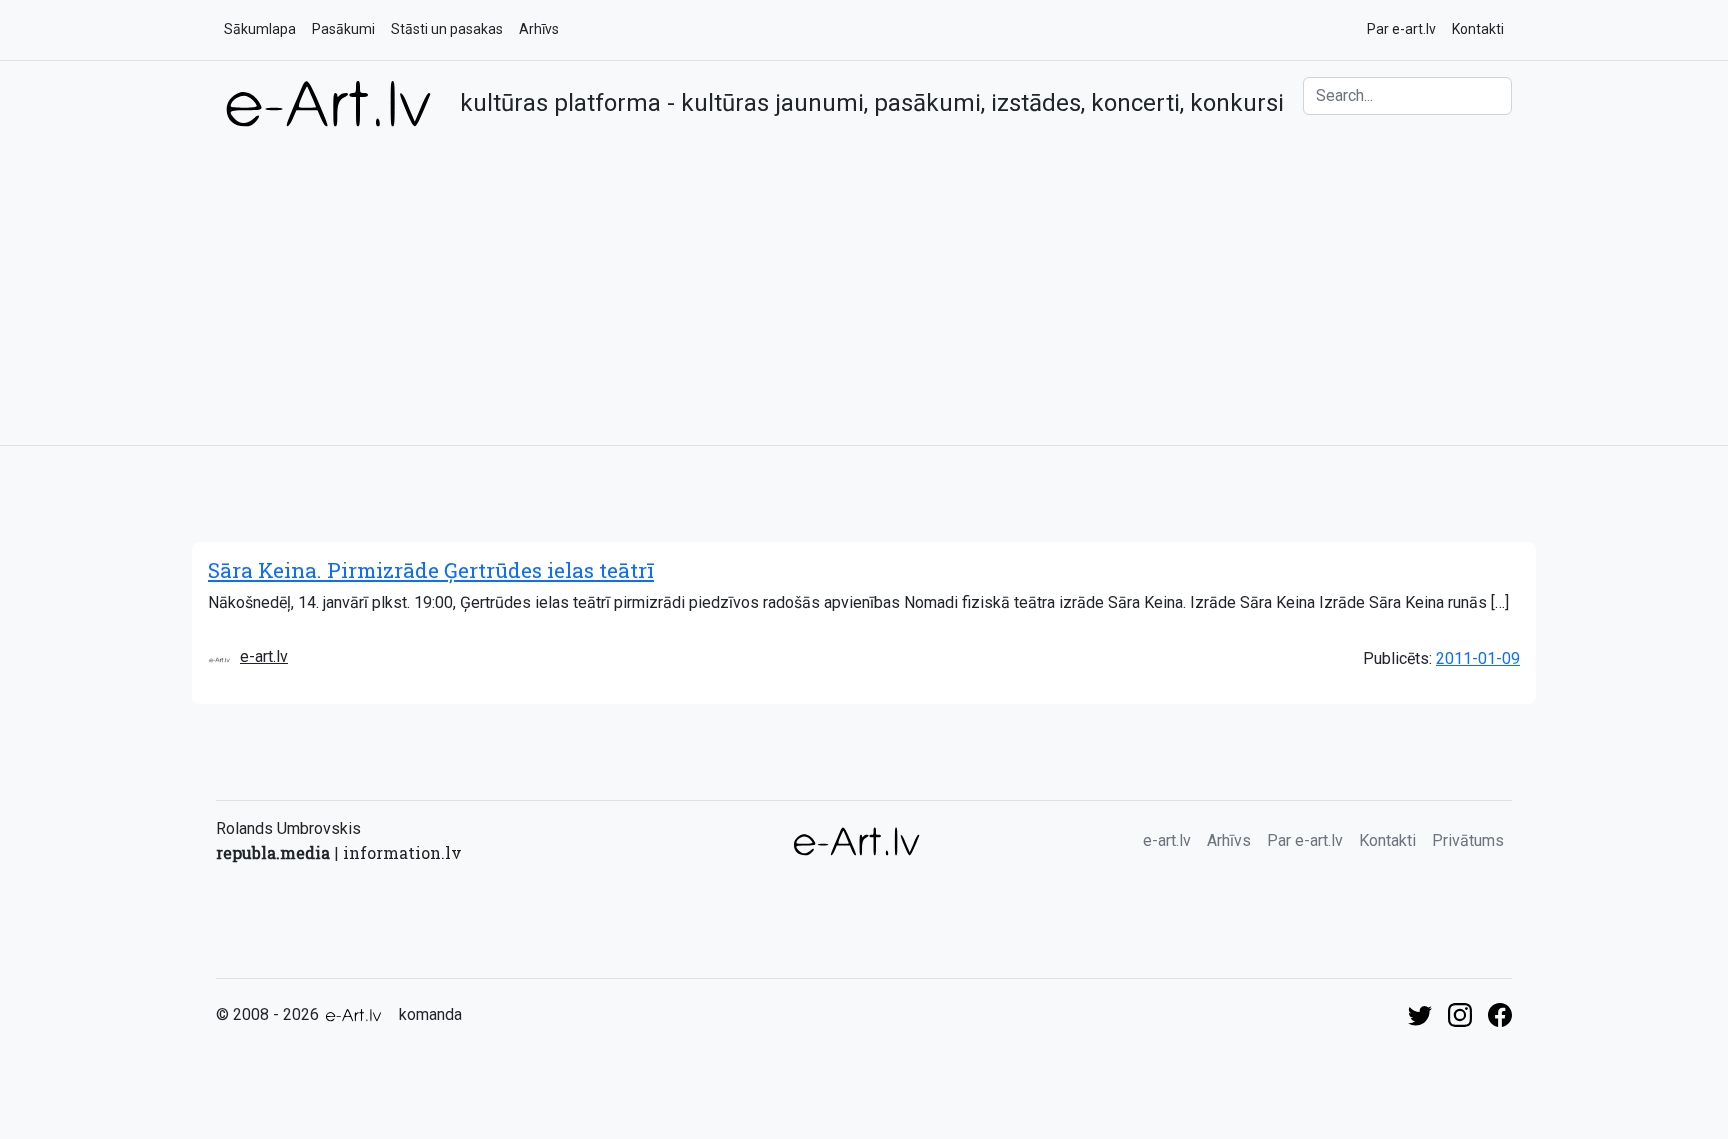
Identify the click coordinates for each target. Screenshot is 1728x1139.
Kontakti (1478, 29)
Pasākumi (343, 29)
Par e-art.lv (1401, 29)
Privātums (1468, 840)
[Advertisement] (864, 279)
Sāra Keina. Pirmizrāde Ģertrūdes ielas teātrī (431, 570)
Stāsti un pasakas (447, 29)
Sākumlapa (260, 29)
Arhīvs (539, 29)
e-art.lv (264, 656)
